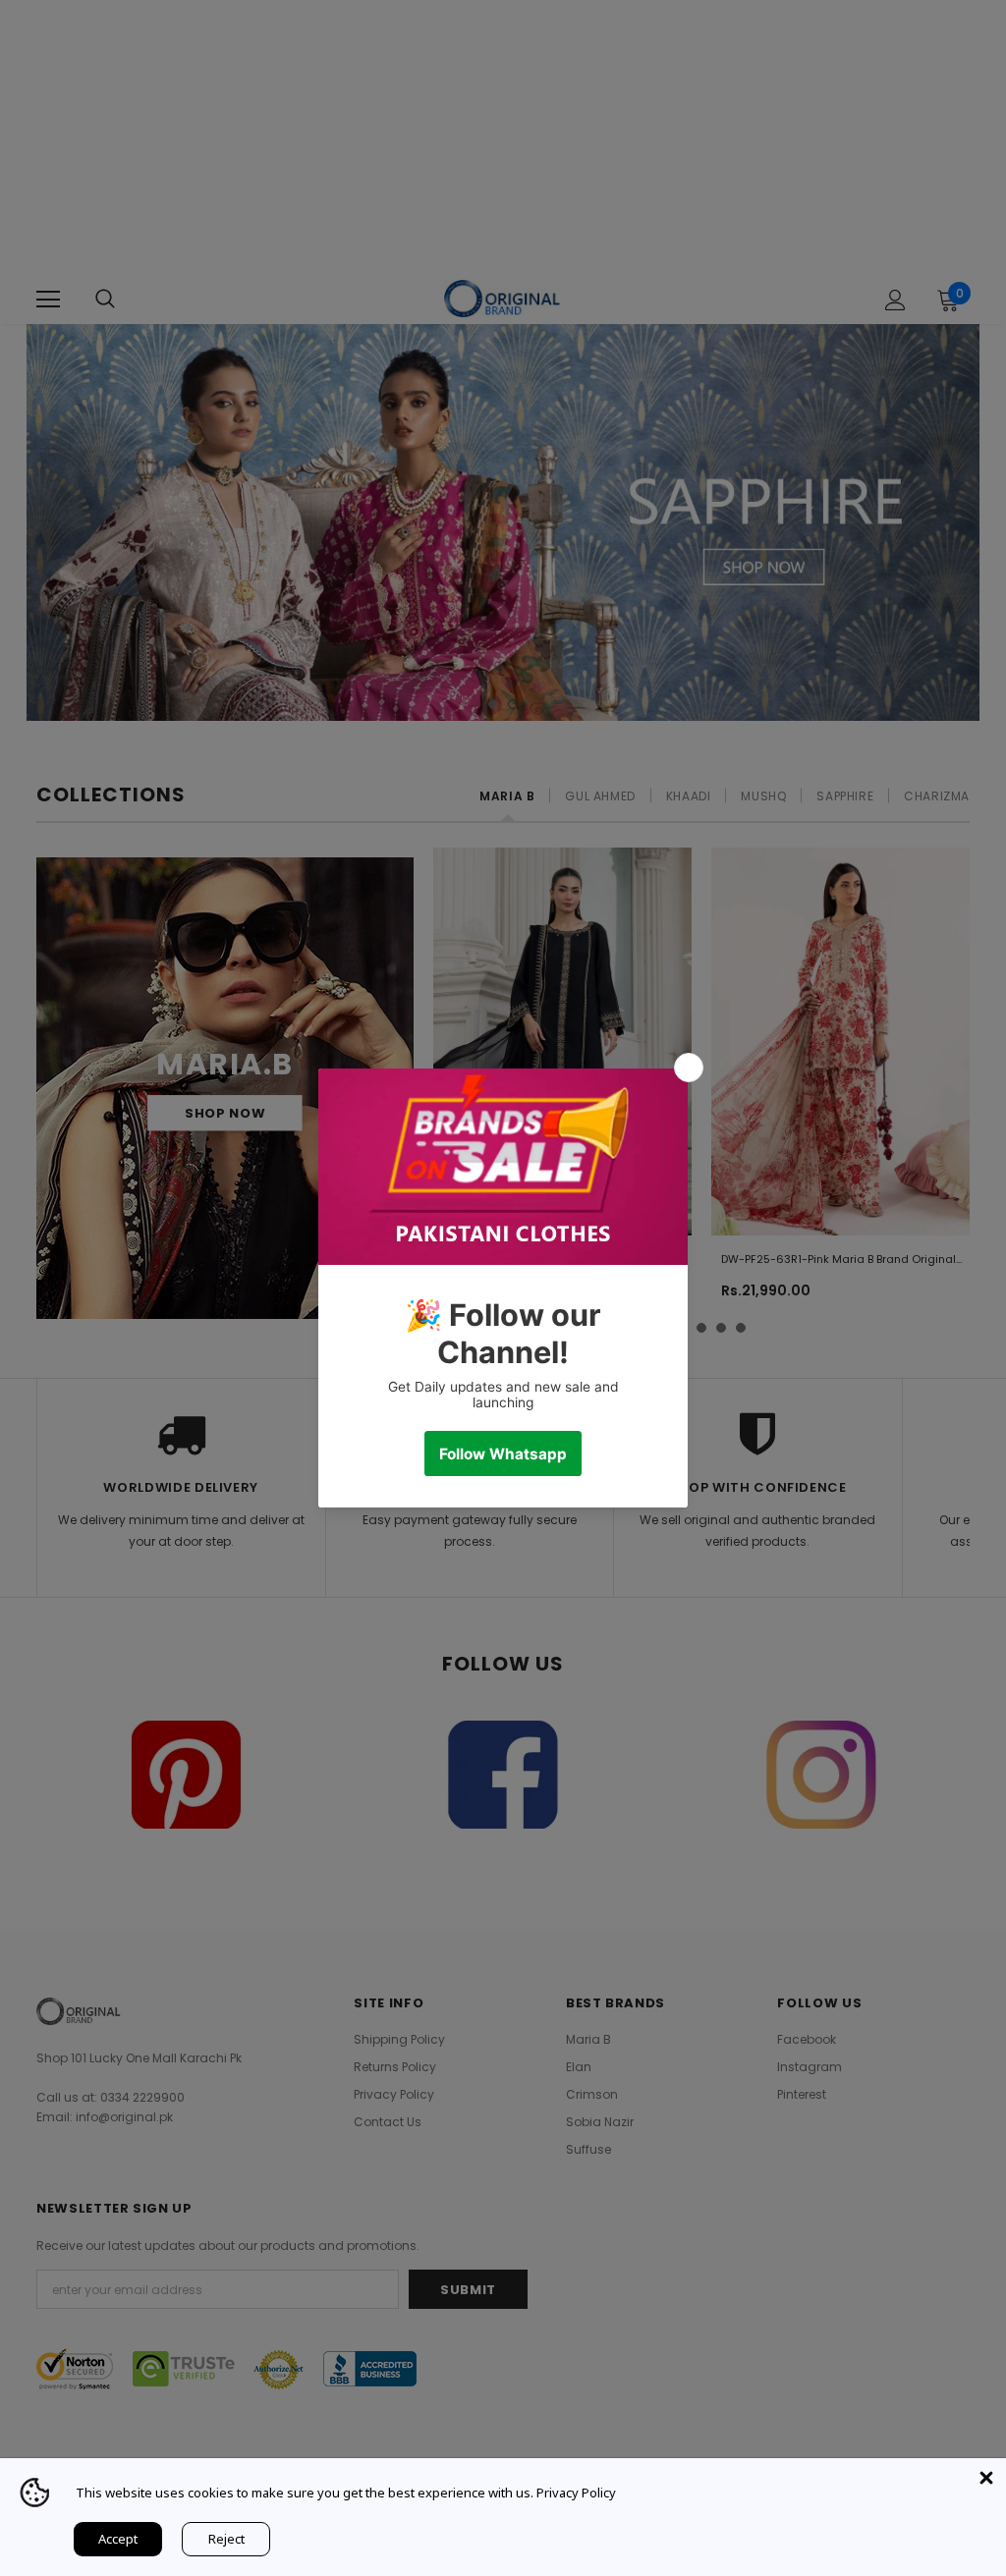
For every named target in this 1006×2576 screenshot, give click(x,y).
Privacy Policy (576, 2493)
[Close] (986, 2478)
